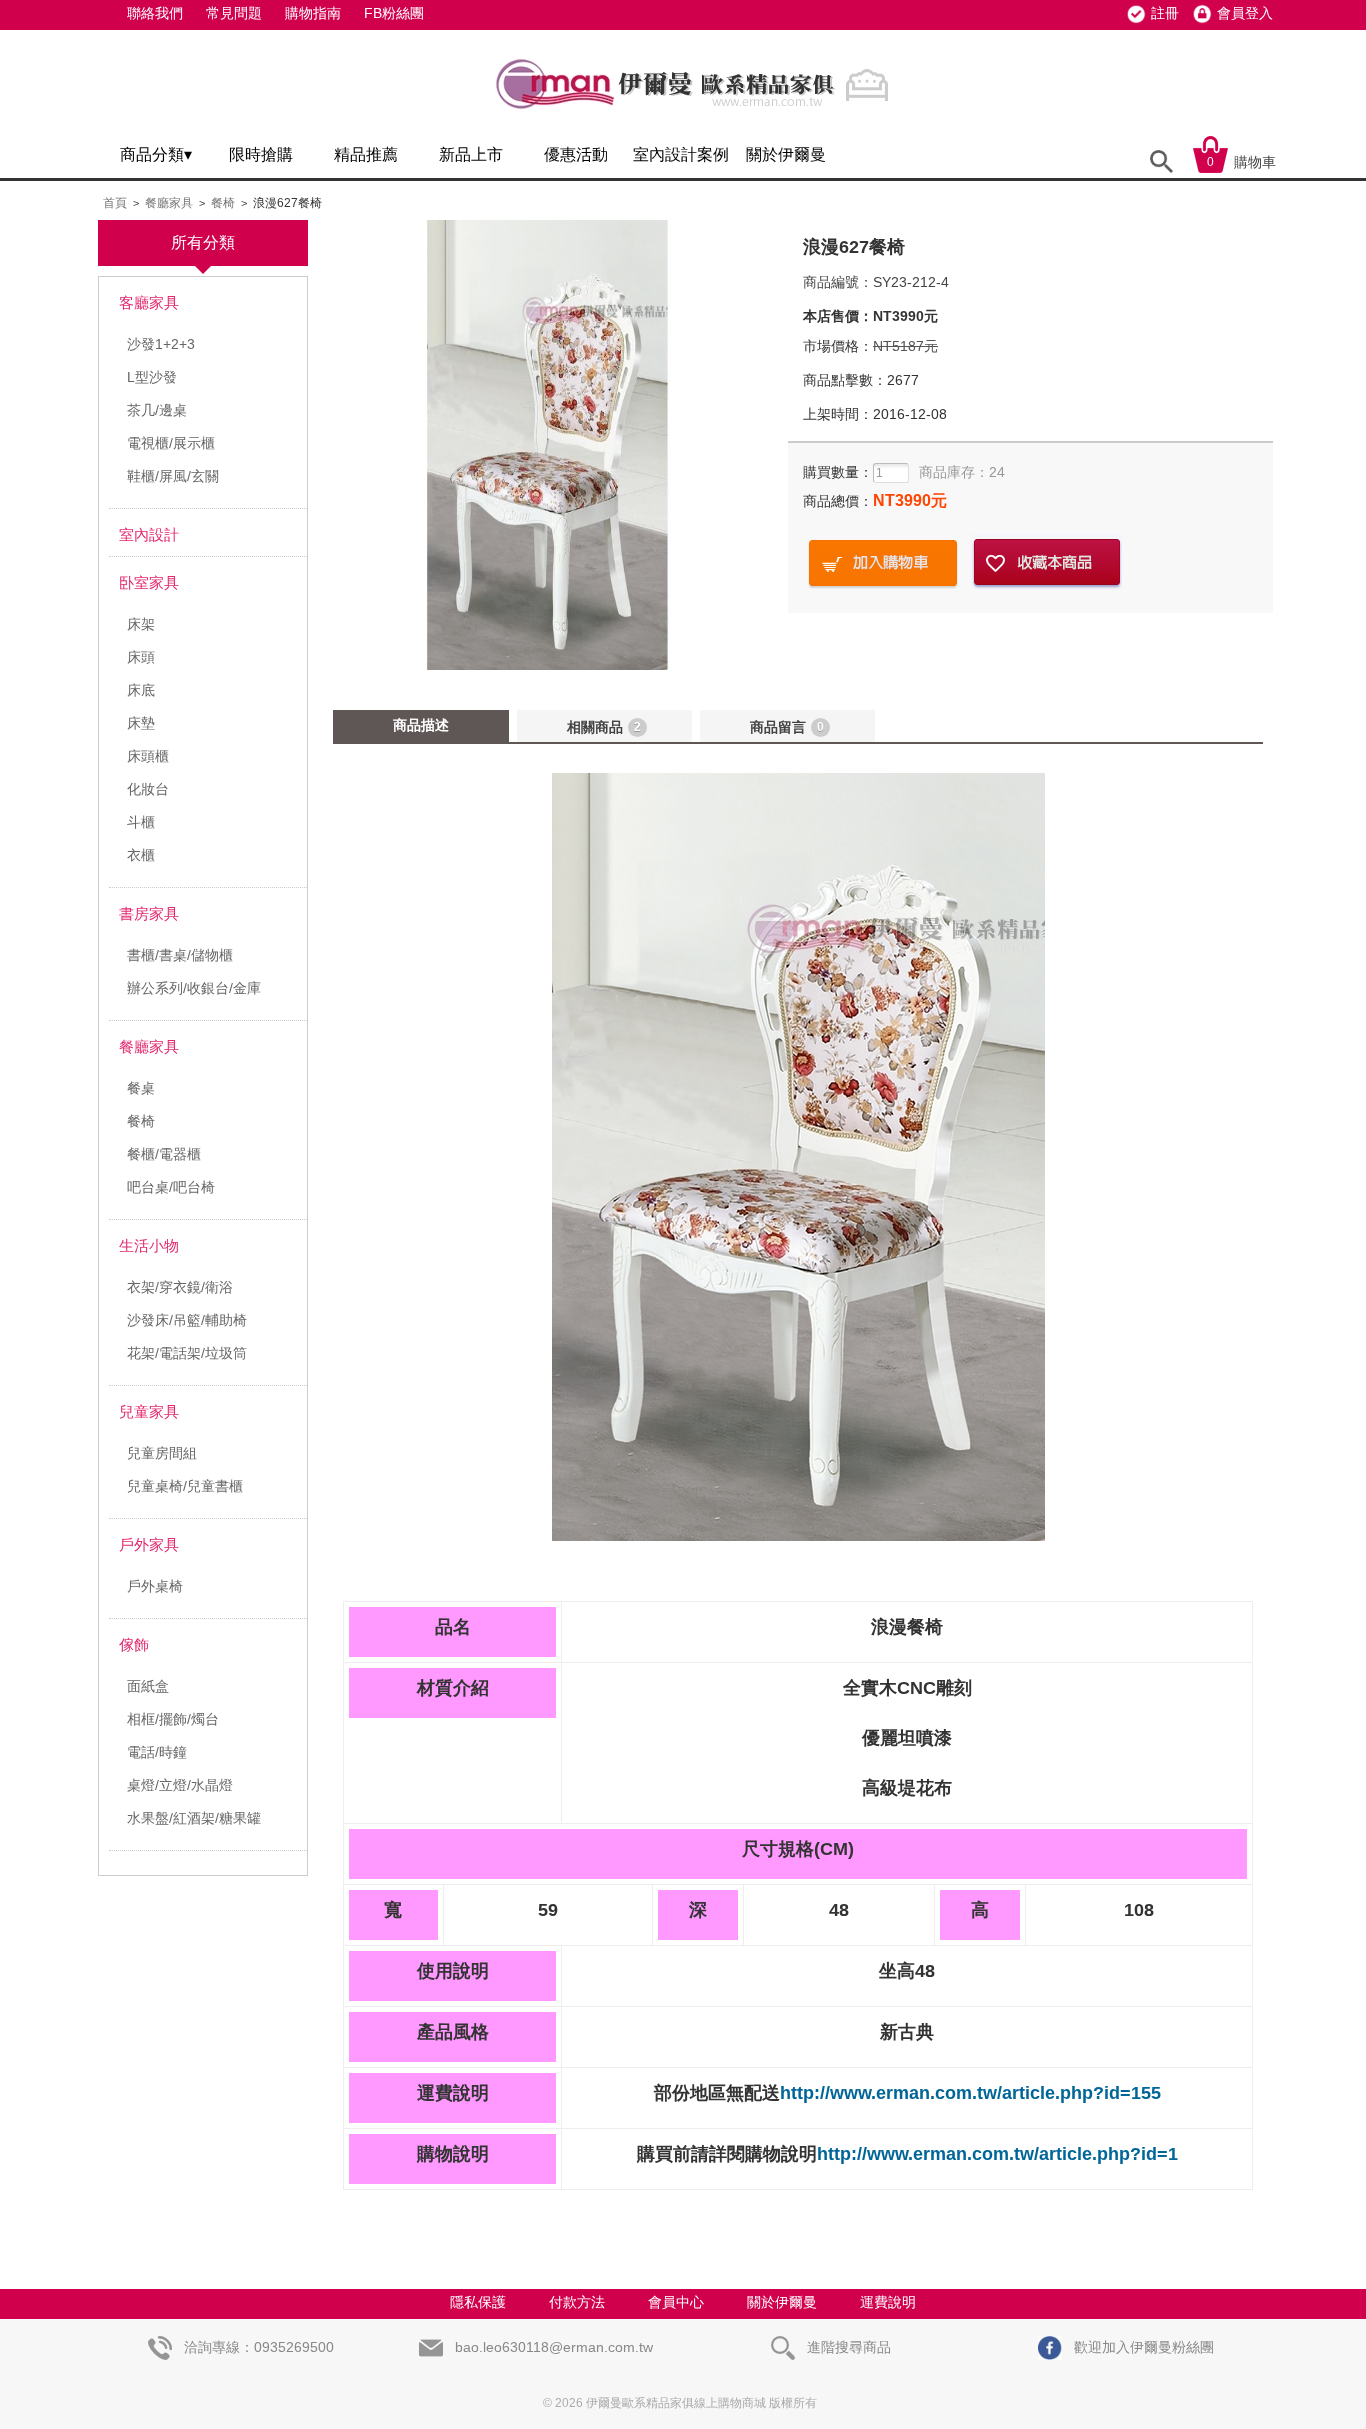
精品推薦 (366, 154)
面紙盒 (148, 1686)
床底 (141, 690)
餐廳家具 (169, 203)
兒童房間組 (162, 1453)
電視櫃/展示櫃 (171, 443)
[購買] (883, 563)
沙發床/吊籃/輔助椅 (187, 1320)
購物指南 (313, 13)
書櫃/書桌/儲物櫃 (180, 955)
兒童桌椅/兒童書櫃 (185, 1486)
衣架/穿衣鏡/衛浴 (180, 1287)
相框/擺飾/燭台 (173, 1719)
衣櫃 (141, 855)
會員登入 (1245, 13)
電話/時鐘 (157, 1752)
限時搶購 (261, 154)
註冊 (1165, 13)
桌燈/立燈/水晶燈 (180, 1785)
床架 (141, 624)
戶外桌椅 (155, 1586)
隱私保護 (478, 2302)
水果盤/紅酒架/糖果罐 (194, 1818)
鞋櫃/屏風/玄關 (173, 476)
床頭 (141, 657)
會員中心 (676, 2302)
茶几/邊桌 (157, 410)
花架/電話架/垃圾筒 (187, 1353)
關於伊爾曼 (786, 154)
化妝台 (148, 789)
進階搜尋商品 (847, 2347)
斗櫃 (141, 822)
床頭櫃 (148, 756)
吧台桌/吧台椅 (171, 1187)
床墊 (141, 723)
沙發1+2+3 (161, 344)
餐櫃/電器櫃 (164, 1154)
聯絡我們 (155, 13)
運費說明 (888, 2302)
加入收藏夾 (1047, 563)
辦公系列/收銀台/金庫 (194, 988)
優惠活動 (576, 154)
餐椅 (223, 203)
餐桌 (141, 1088)
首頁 (115, 203)
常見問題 (234, 13)
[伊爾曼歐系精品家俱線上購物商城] (698, 117)
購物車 (1241, 162)
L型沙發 (152, 377)
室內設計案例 (681, 154)
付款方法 (577, 2302)
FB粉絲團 (394, 13)
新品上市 (471, 154)
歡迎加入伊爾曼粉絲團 (1142, 2347)
